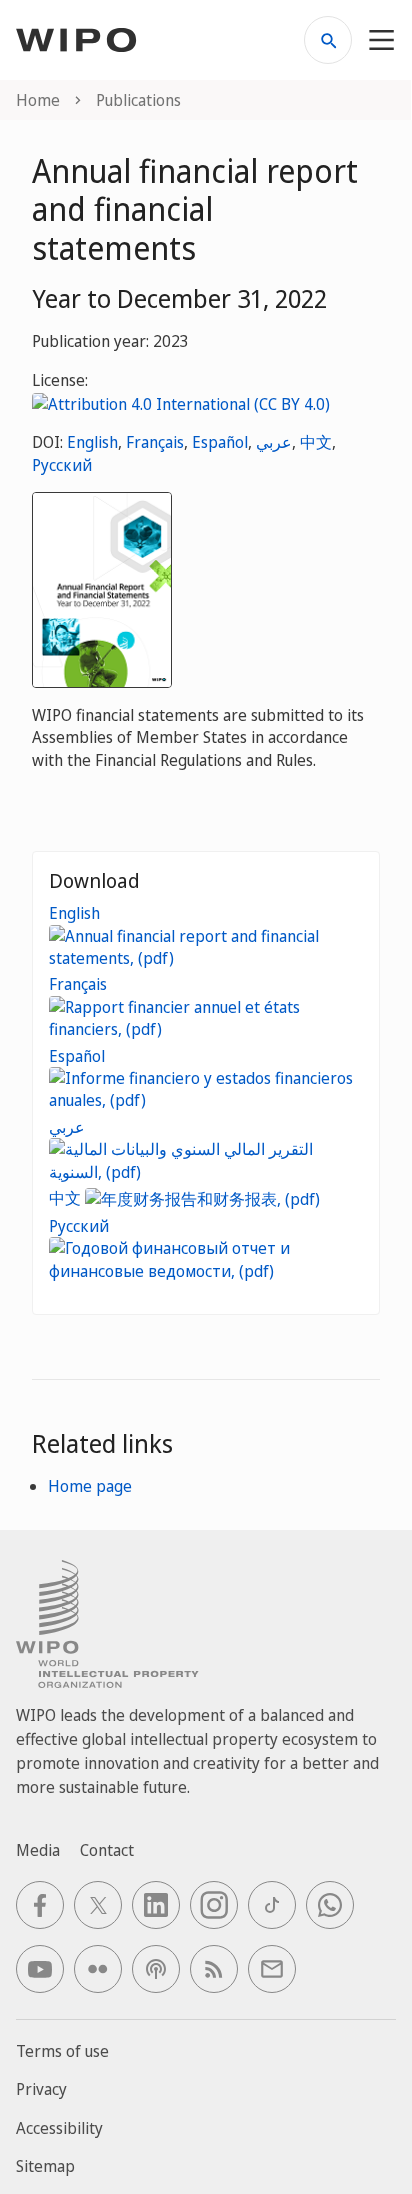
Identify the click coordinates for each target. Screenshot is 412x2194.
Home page (90, 1486)
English (92, 442)
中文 (316, 442)
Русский (62, 465)
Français (155, 442)
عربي (274, 442)
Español (220, 442)
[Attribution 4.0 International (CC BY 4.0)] (181, 402)
